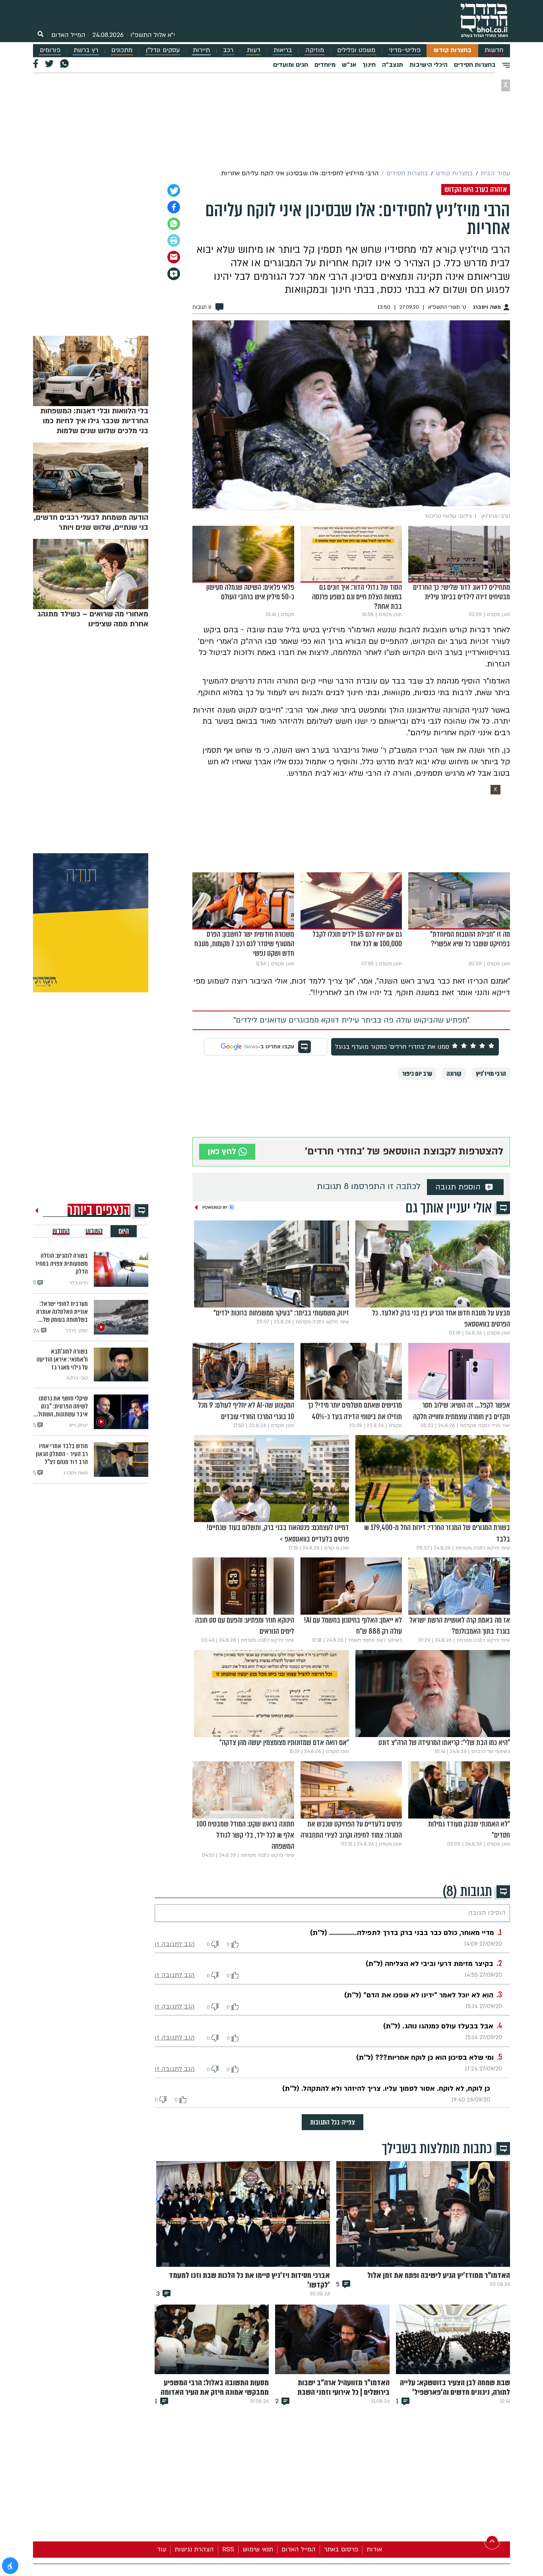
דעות (254, 50)
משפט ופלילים (356, 50)
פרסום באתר (341, 2549)
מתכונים (122, 50)
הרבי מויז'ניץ (491, 1074)
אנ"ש (349, 65)
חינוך (369, 65)
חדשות (494, 50)
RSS (228, 2549)
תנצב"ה (393, 65)
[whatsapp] (174, 224)
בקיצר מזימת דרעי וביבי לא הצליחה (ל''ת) (430, 1964)
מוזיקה (315, 50)
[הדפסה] (174, 240)
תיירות (201, 50)
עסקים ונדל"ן (163, 50)
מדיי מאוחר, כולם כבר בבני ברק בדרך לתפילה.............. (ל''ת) (402, 1933)
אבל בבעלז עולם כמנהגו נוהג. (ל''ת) (438, 2026)
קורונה (454, 1074)
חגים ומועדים (291, 65)
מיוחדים (325, 65)
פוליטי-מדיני (405, 50)
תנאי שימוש (258, 2549)
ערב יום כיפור (417, 1074)
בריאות (283, 50)
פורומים (50, 50)
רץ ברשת (86, 50)
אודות (374, 2549)
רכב (228, 50)
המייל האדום (68, 35)
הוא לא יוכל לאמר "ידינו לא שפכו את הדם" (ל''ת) (419, 1995)
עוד (162, 2549)
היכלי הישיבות (429, 65)
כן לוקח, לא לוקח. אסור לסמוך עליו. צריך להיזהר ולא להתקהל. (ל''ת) (386, 2089)
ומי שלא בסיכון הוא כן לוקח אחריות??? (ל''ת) (425, 2058)
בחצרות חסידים (475, 65)
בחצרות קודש (453, 50)
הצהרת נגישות (194, 2549)
